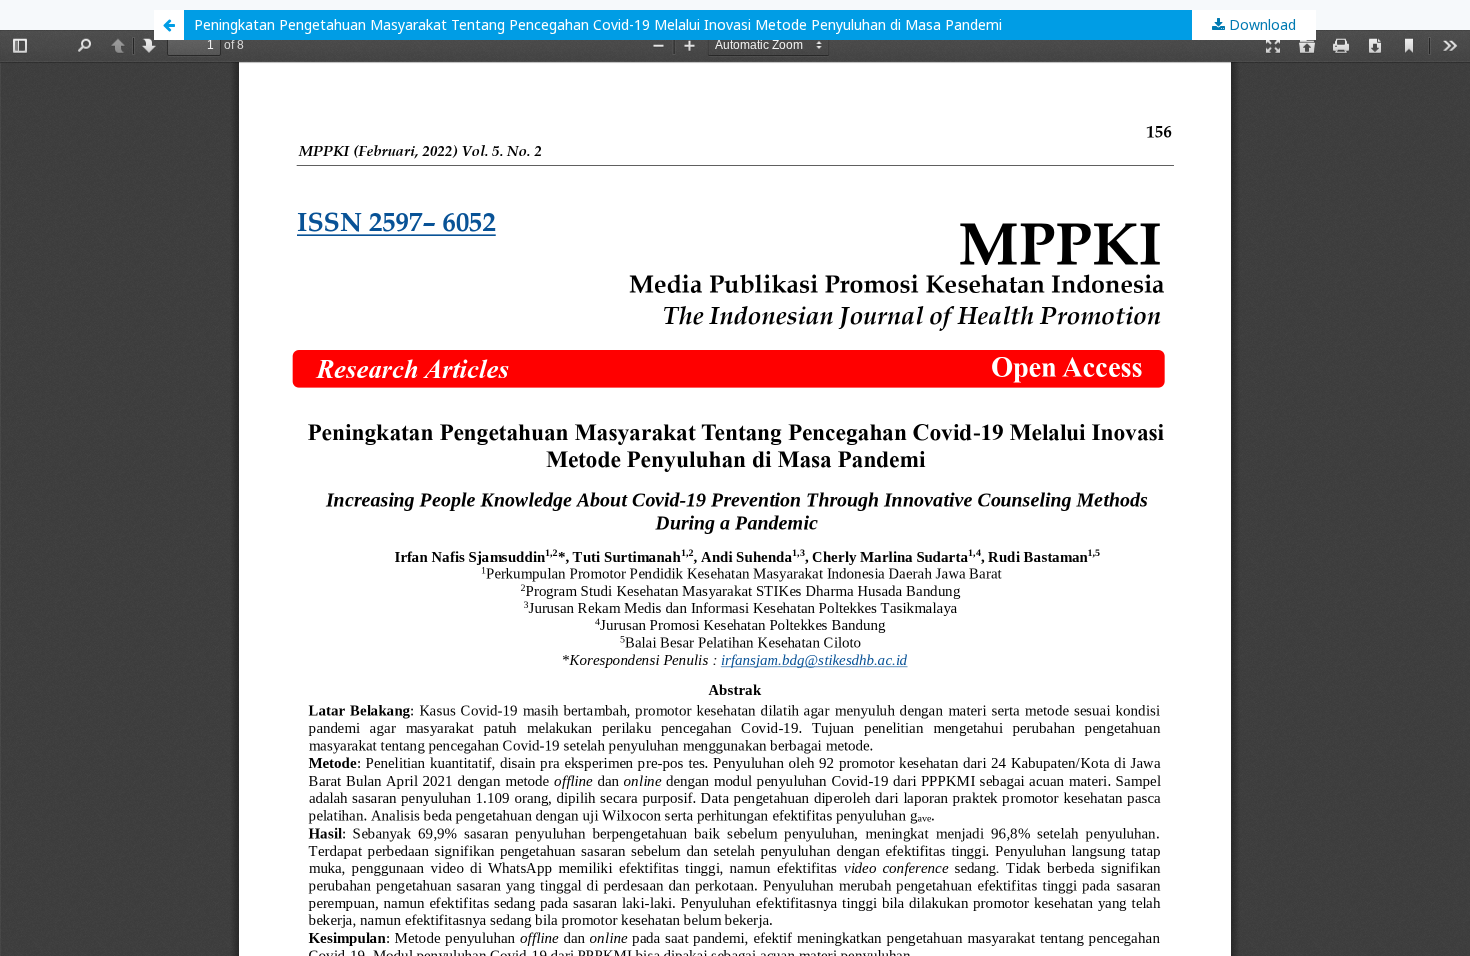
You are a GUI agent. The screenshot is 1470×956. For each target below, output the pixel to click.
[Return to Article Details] (169, 25)
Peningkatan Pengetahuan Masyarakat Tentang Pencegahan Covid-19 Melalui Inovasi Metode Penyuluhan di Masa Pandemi (598, 24)
